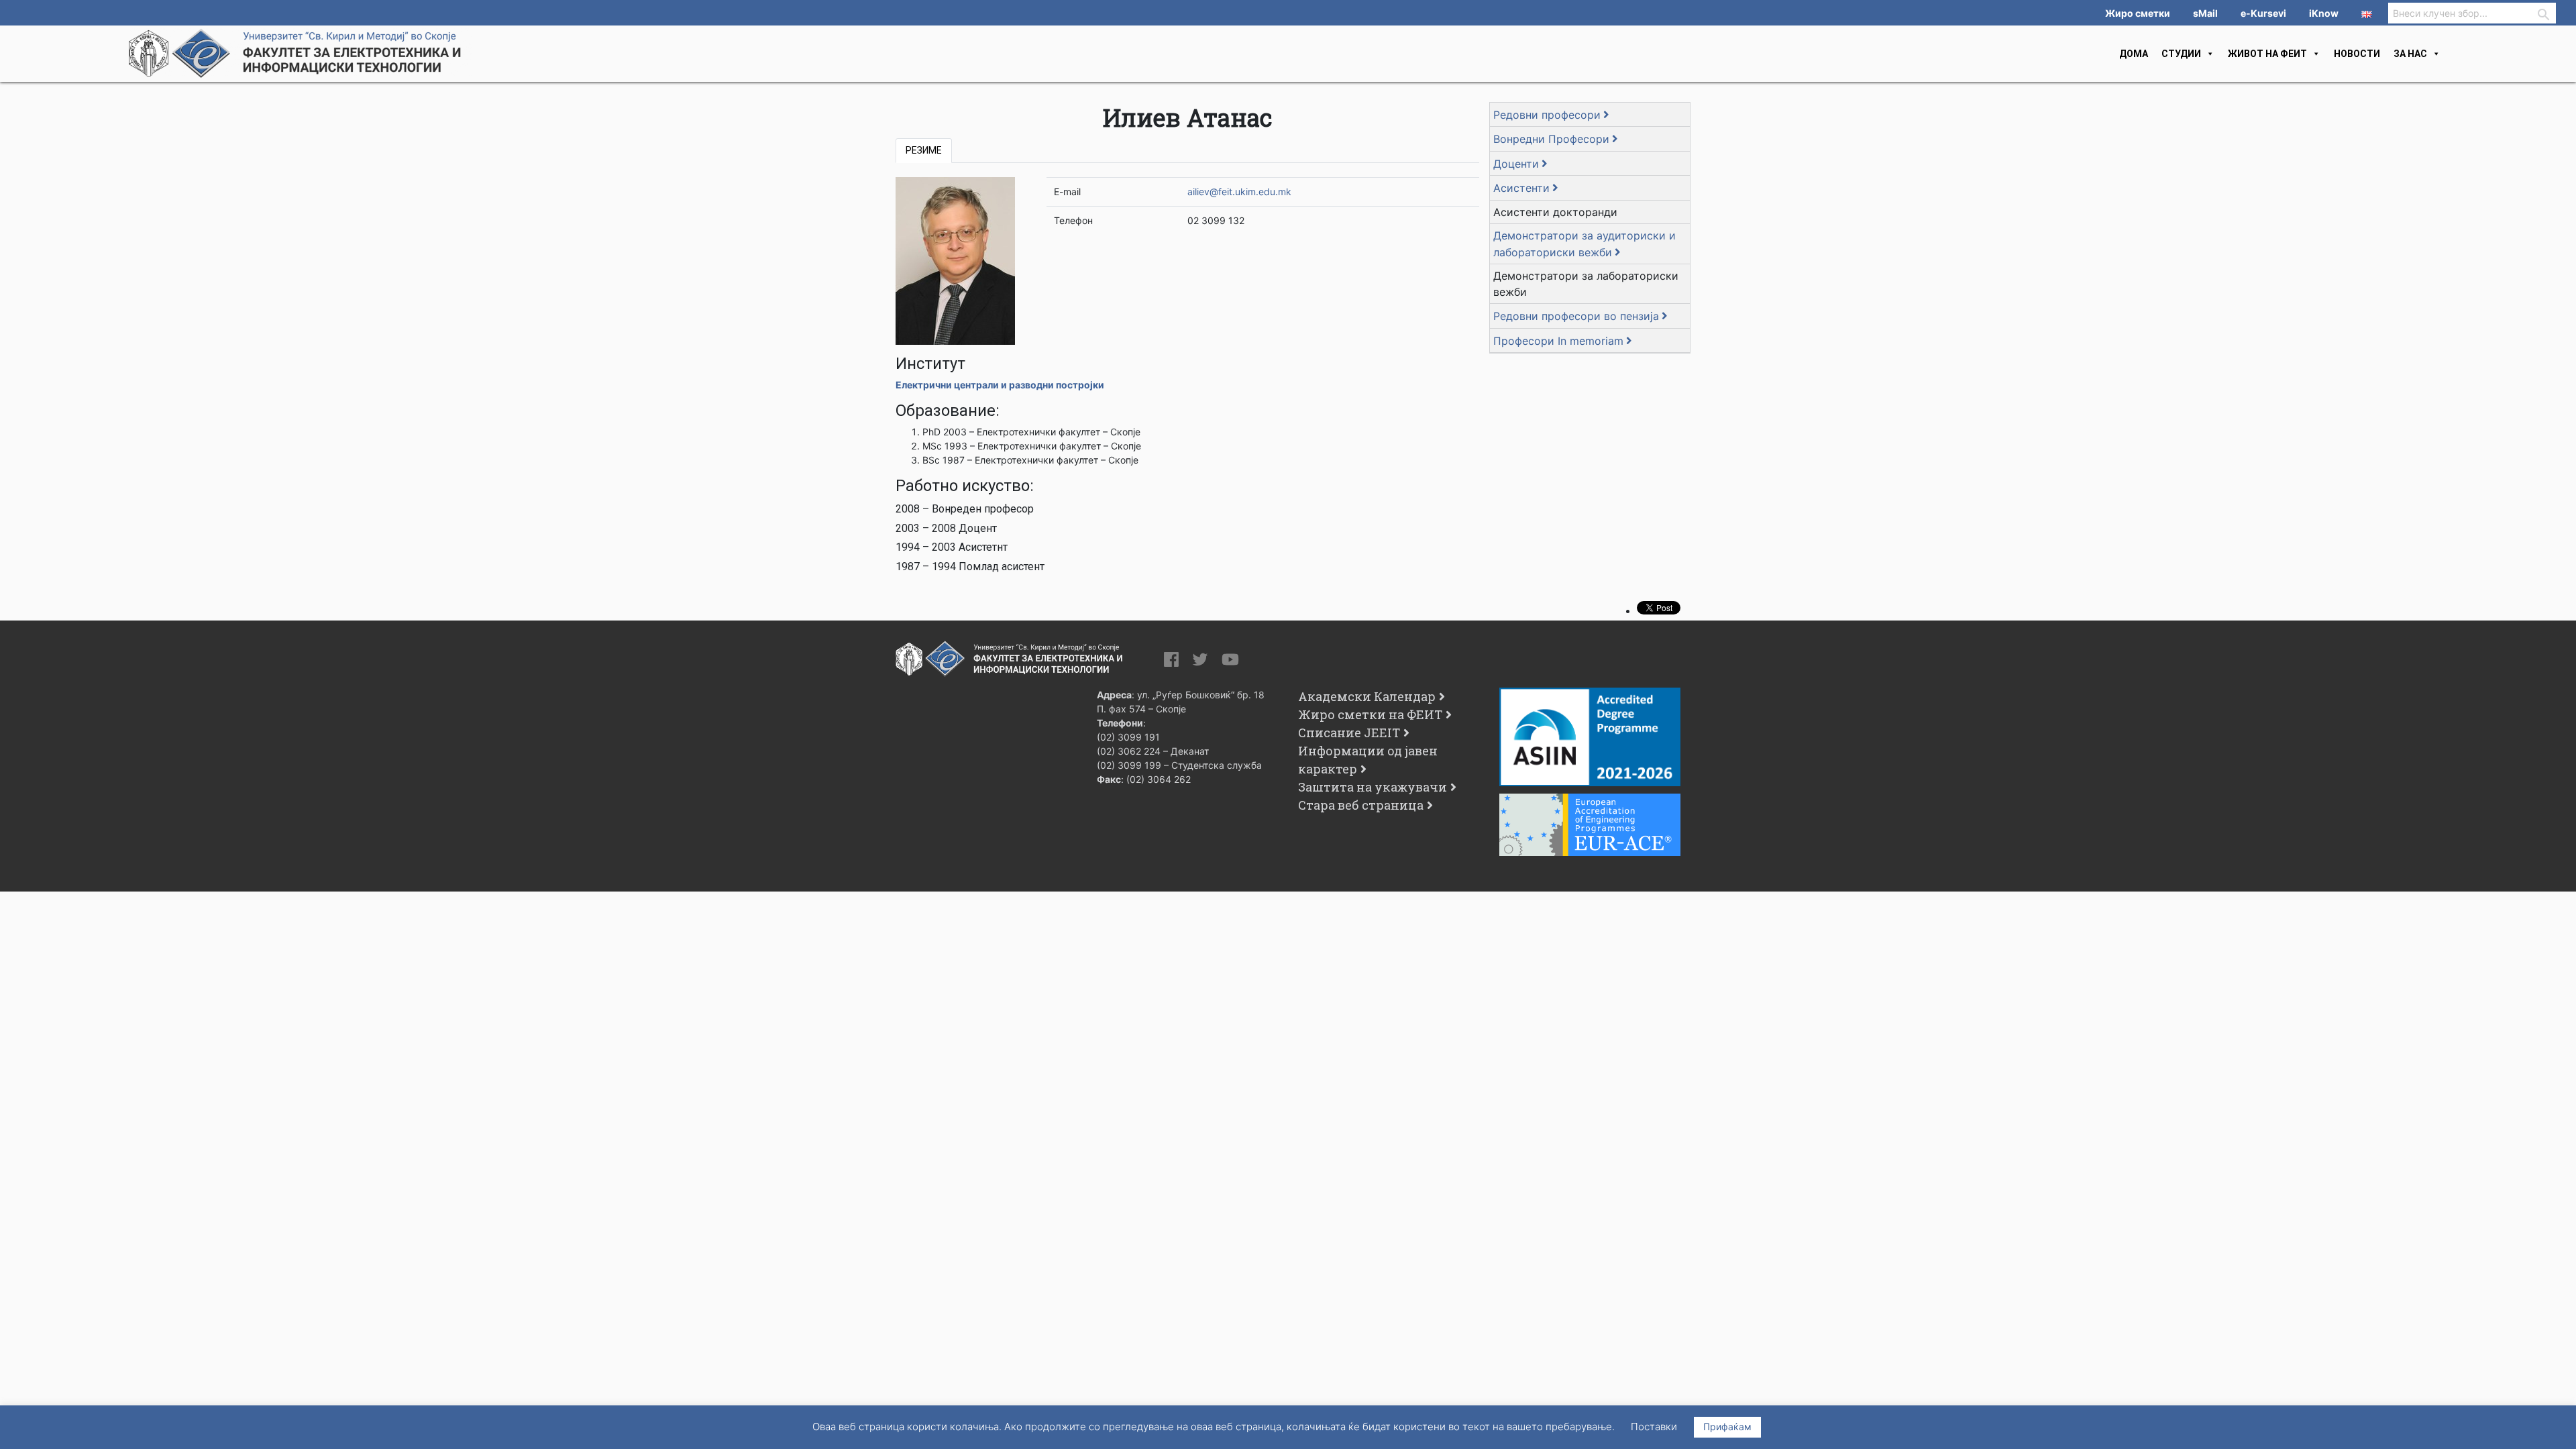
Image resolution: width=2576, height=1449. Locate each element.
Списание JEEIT (1349, 733)
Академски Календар (1367, 696)
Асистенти (1521, 188)
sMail (2205, 13)
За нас (2410, 54)
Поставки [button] (1654, 1427)
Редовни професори (1547, 115)
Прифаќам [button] (1727, 1427)
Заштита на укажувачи (1373, 787)
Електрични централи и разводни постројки (1001, 385)
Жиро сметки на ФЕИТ (1370, 714)
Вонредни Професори (1551, 139)
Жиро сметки (2138, 13)
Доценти (1516, 164)
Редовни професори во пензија (1576, 316)
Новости (2357, 54)
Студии (2181, 54)
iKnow (2324, 13)
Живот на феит (2267, 54)
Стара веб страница (1361, 805)
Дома (2134, 54)
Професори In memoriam (1558, 341)
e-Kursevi (2263, 13)
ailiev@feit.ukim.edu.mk (1239, 192)
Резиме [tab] (924, 150)
